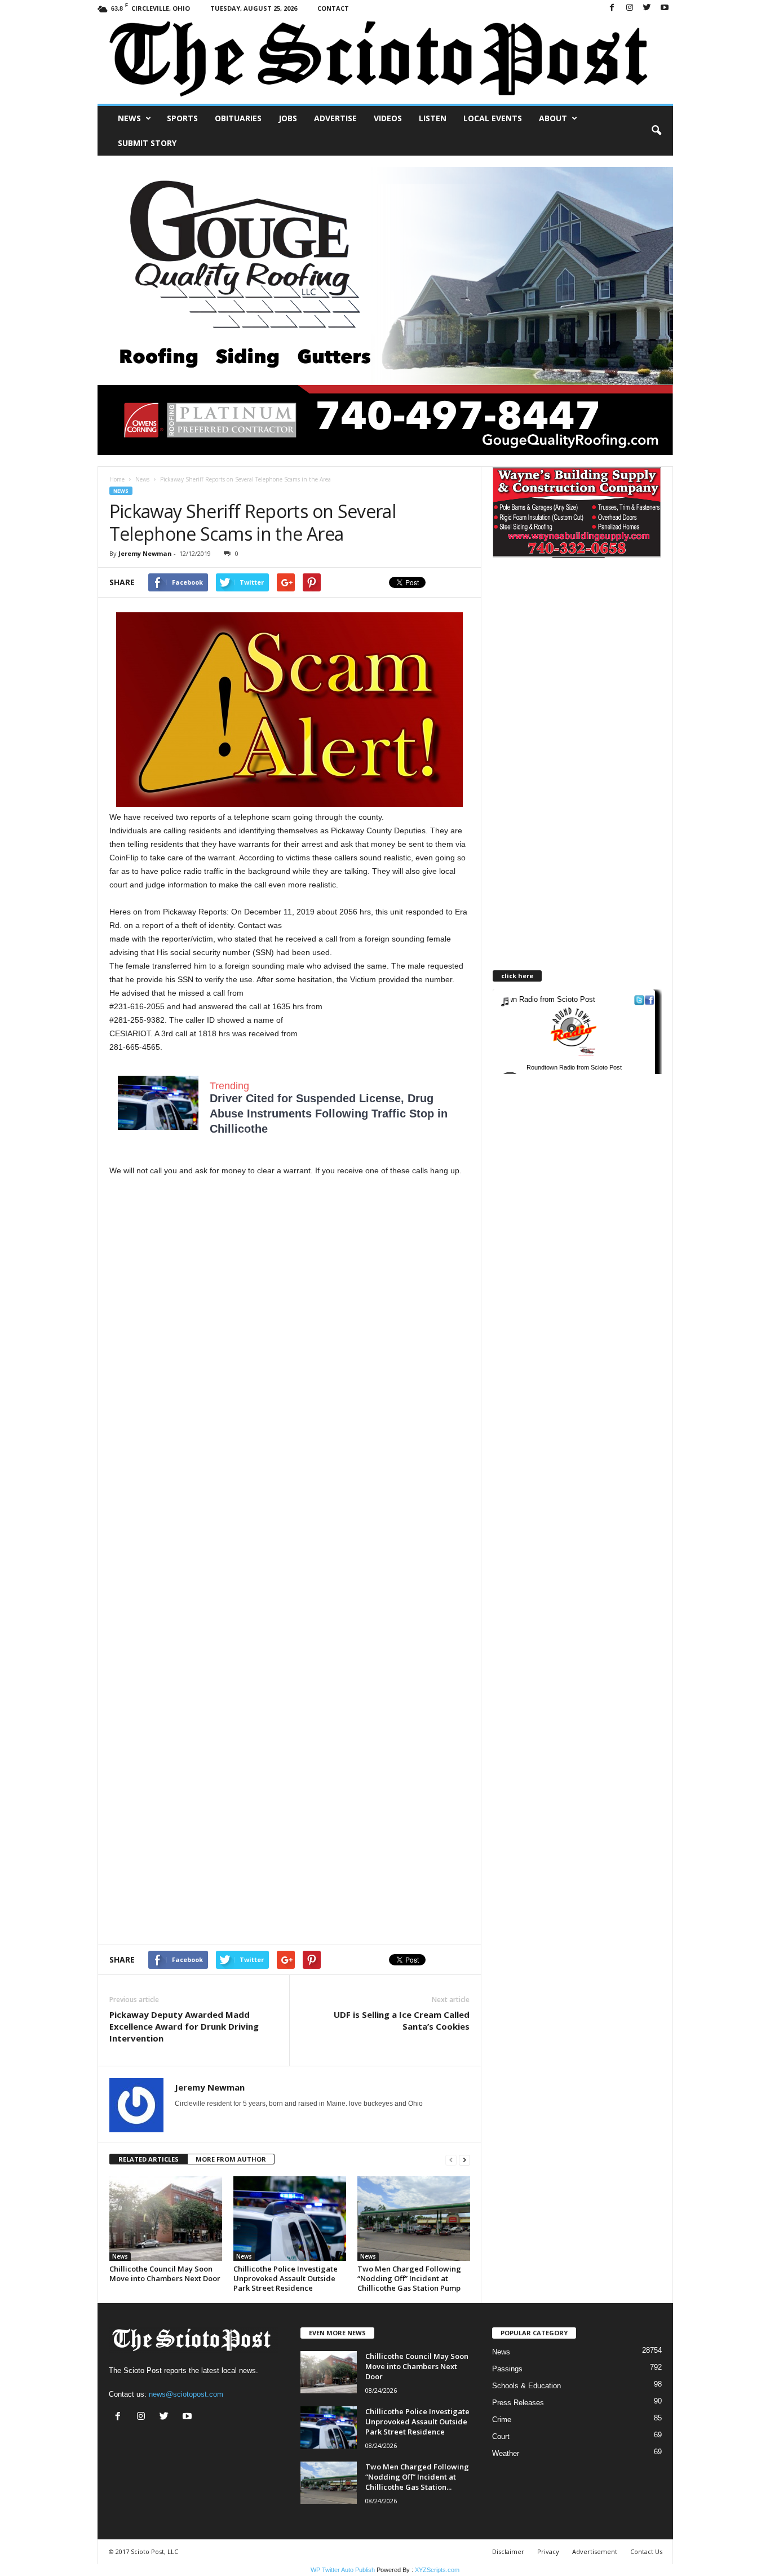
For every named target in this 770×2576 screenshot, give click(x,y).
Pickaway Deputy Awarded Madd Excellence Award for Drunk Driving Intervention (184, 2026)
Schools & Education (526, 2386)
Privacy (548, 2551)
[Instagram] (630, 8)
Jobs (288, 118)
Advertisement (595, 2551)
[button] (656, 131)
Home (117, 479)
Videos (388, 118)
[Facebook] (612, 8)
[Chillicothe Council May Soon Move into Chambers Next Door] (166, 2219)
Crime (502, 2420)
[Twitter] (647, 8)
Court (501, 2436)
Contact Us (646, 2551)
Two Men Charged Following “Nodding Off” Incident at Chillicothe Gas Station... (417, 2477)
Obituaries (238, 118)
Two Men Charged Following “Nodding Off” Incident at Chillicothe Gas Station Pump (409, 2278)
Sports (182, 118)
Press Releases (518, 2403)
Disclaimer (508, 2551)
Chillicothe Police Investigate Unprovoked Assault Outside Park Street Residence (286, 2278)
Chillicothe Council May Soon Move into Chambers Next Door (165, 2274)
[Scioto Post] (385, 60)
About (553, 118)
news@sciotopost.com (186, 2394)
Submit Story (147, 143)
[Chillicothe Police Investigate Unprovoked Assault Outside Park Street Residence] (290, 2219)
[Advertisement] (290, 1270)
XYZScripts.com (437, 2570)
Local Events (493, 118)
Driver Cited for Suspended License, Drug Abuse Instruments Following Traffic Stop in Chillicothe (329, 1114)
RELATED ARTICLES (149, 2159)
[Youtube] (665, 8)
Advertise (335, 118)
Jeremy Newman (145, 553)
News (129, 118)
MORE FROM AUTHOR (231, 2159)
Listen (433, 118)
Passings (507, 2369)
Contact (333, 8)
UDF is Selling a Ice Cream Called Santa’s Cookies (402, 2020)
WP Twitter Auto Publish (343, 2570)
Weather (506, 2453)
